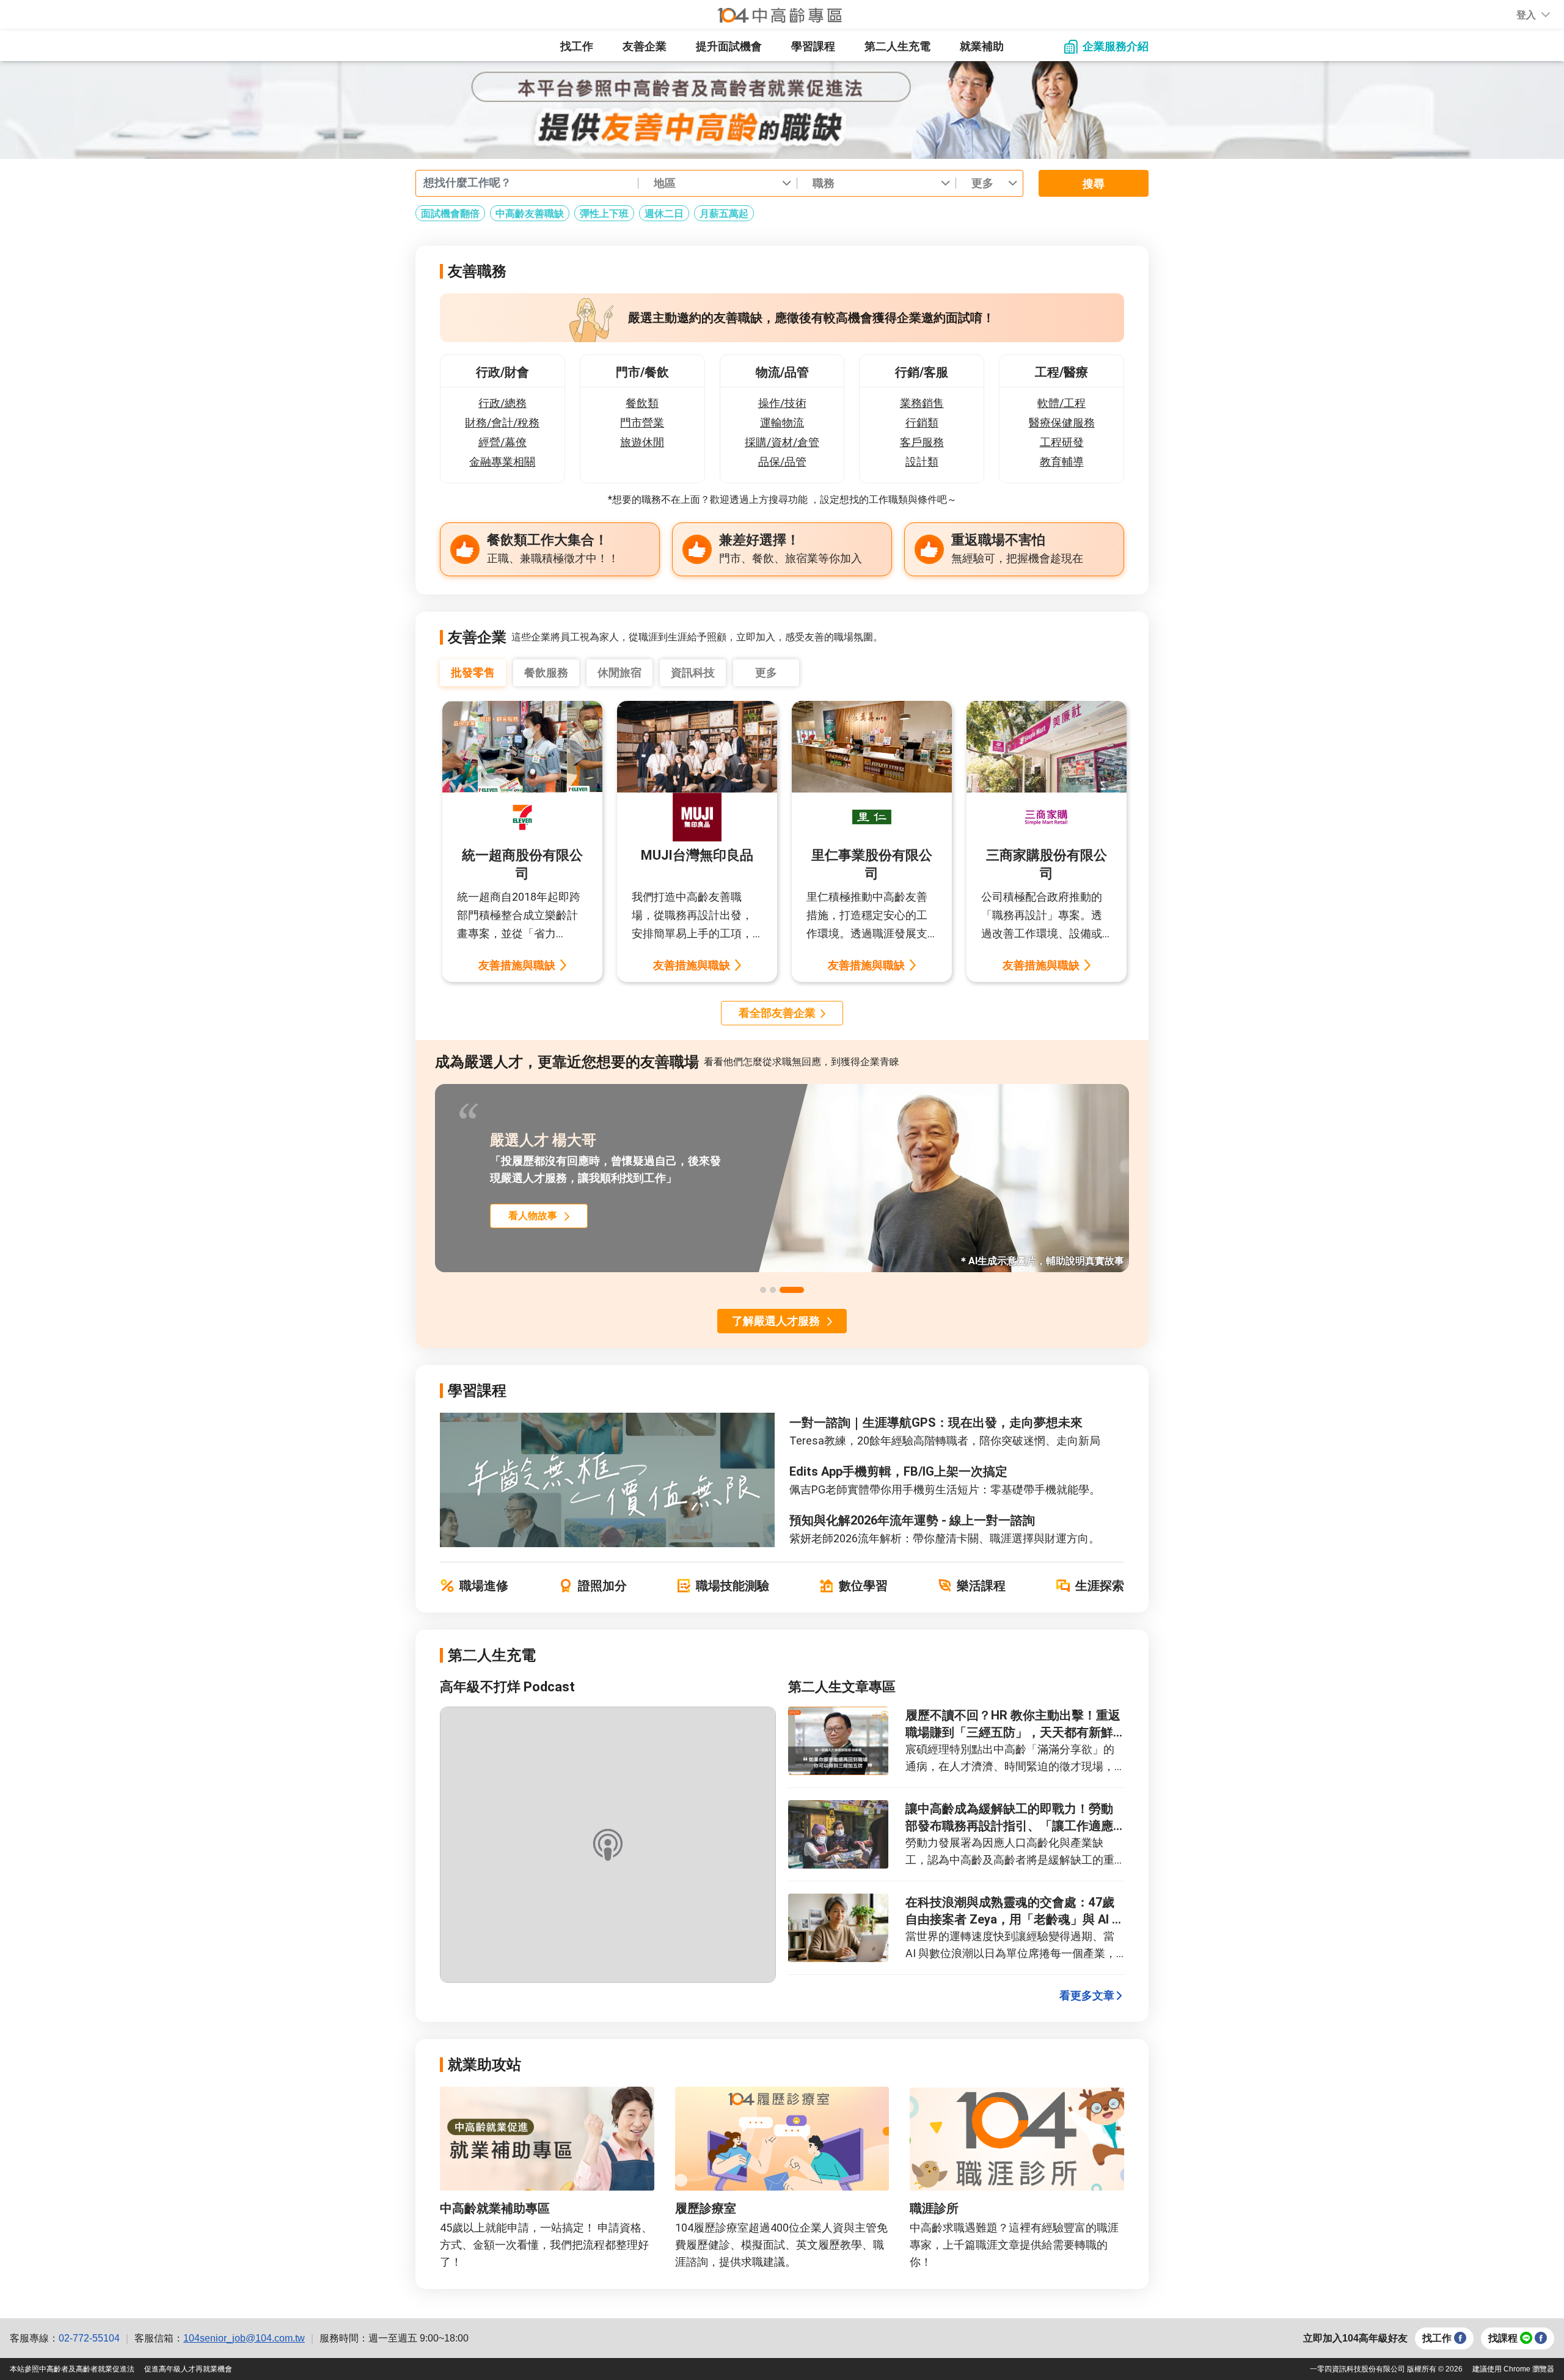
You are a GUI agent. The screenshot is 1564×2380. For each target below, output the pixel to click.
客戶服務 (922, 442)
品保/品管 (782, 462)
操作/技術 (782, 403)
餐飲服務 (546, 672)
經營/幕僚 (502, 442)
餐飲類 (642, 403)
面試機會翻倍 (450, 214)
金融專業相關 (502, 462)
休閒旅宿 (619, 672)
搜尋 (1094, 184)
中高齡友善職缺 (530, 214)
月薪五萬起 (724, 214)
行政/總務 (502, 403)
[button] (1526, 15)
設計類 (922, 462)
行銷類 (922, 423)
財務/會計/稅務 (502, 423)
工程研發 (1062, 442)
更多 (766, 672)
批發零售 (473, 672)
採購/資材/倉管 (782, 442)
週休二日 (664, 214)
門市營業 (642, 423)
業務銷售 (922, 403)
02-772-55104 (89, 2338)
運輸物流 (782, 423)
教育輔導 (1062, 462)
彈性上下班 (604, 214)
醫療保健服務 (1062, 423)
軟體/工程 (1062, 403)
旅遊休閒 (642, 442)
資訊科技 (693, 672)
